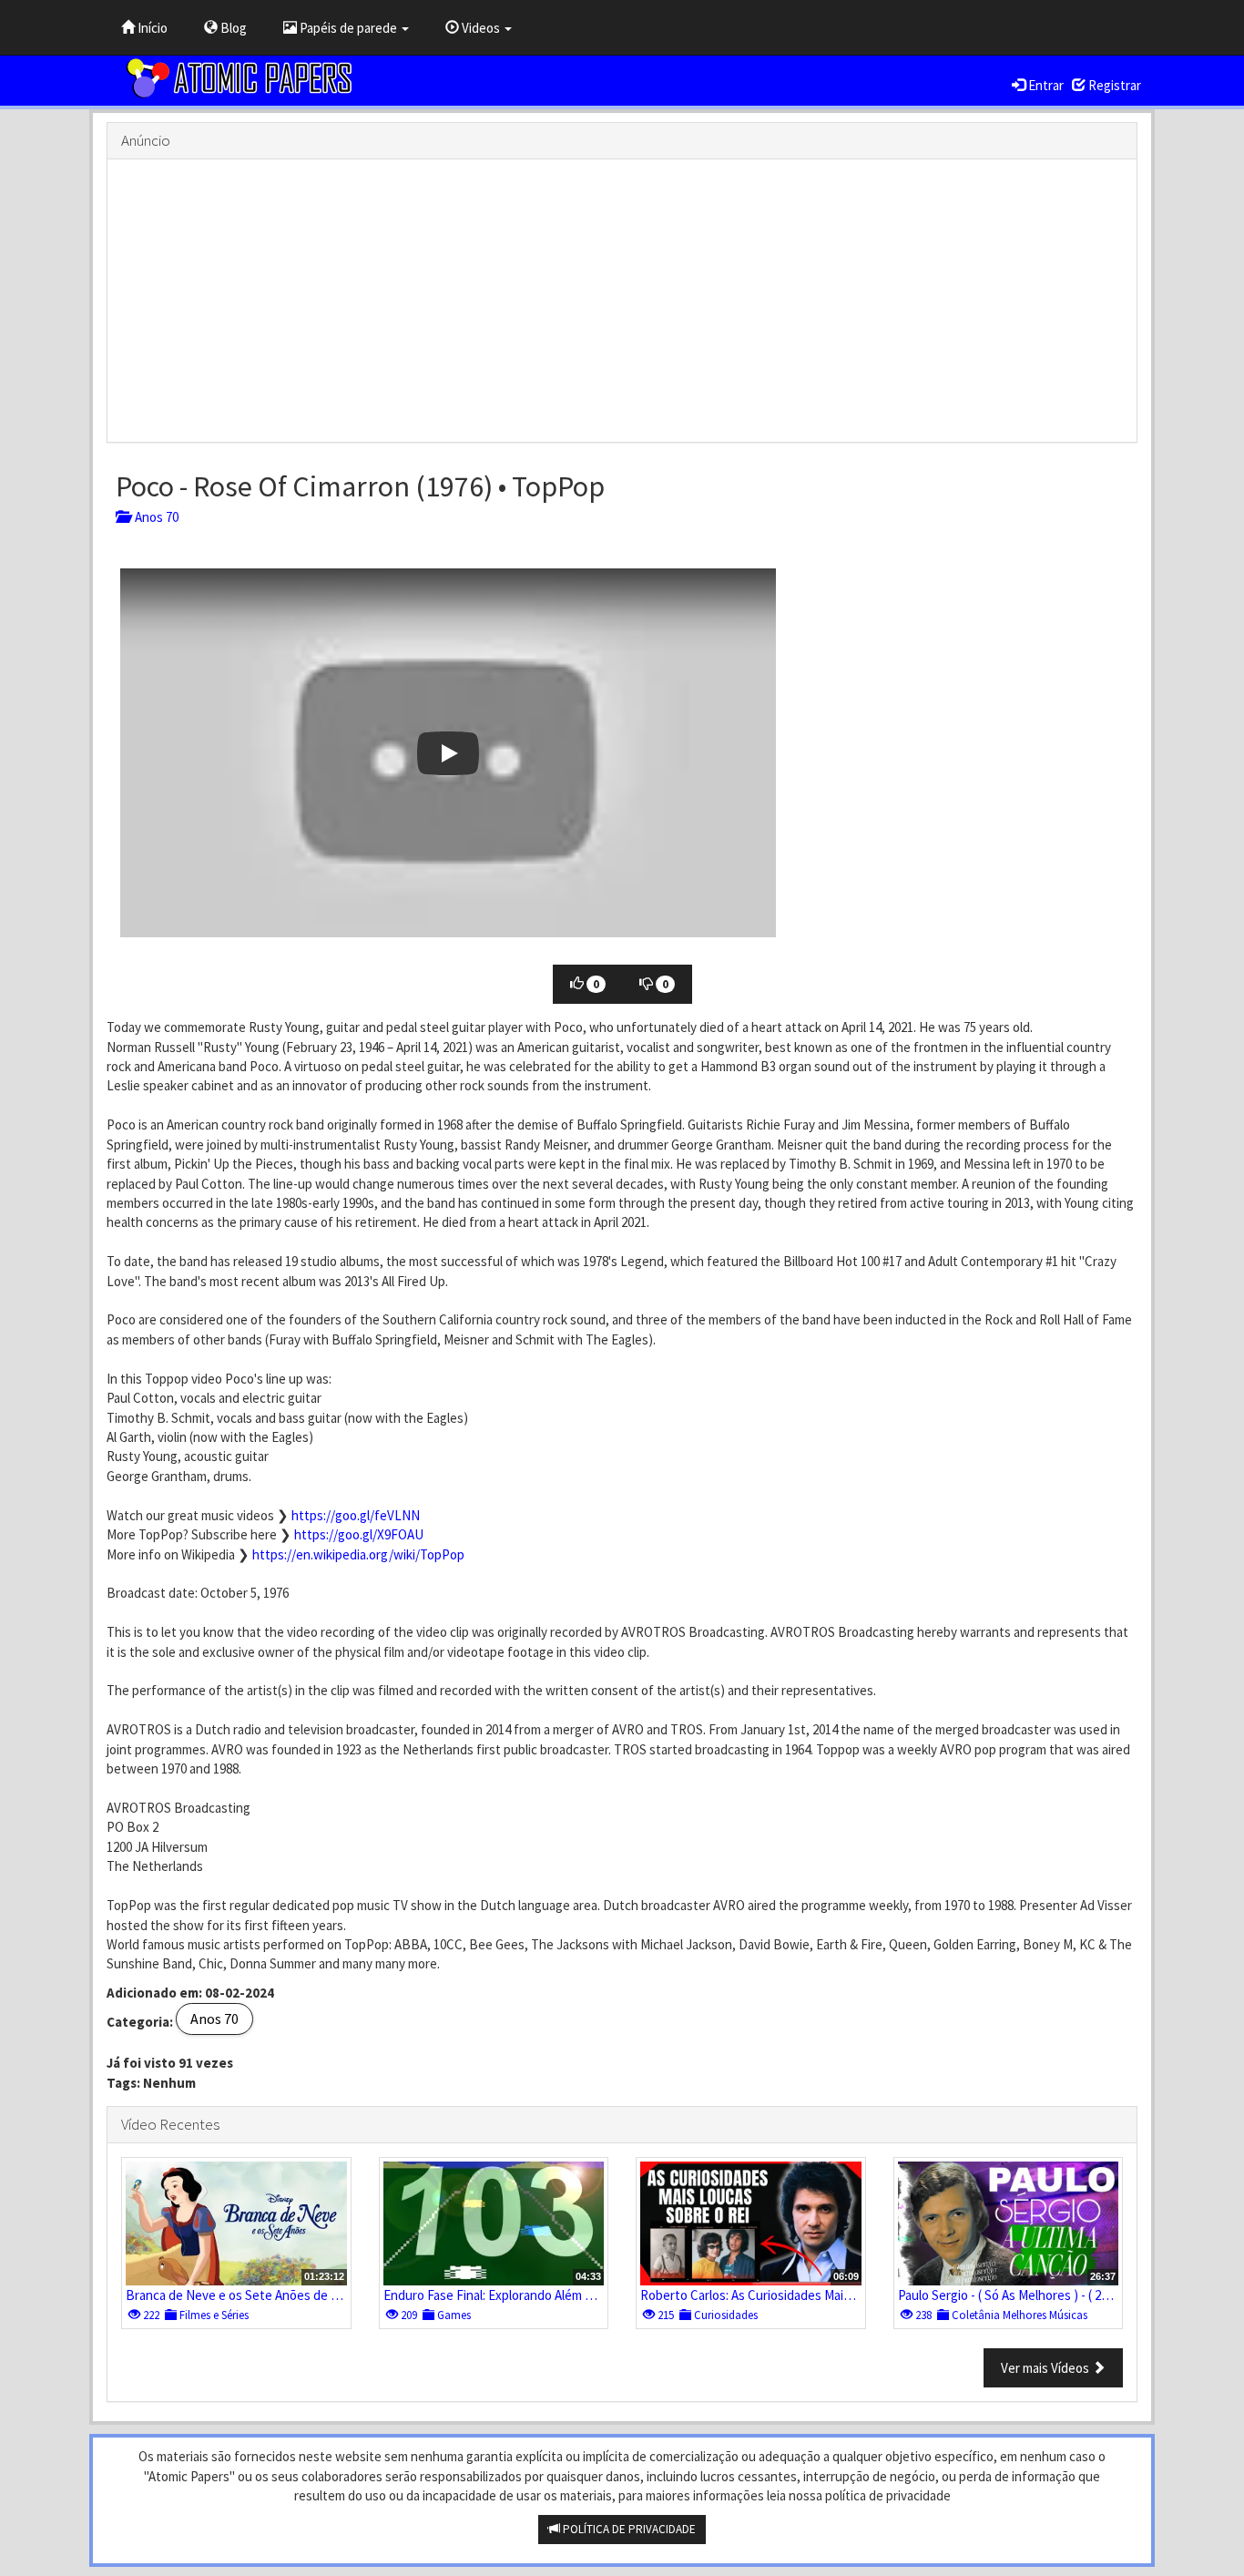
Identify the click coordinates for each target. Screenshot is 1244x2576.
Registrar (1113, 85)
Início (151, 28)
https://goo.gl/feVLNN (356, 1515)
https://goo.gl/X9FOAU (359, 1534)
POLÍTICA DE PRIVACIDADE (628, 2529)
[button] (448, 753)
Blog (232, 28)
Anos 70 (154, 517)
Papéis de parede (348, 28)
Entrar (1045, 85)
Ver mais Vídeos (1046, 2368)
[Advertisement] (622, 301)
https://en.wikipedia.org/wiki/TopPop (358, 1554)
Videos (481, 28)
